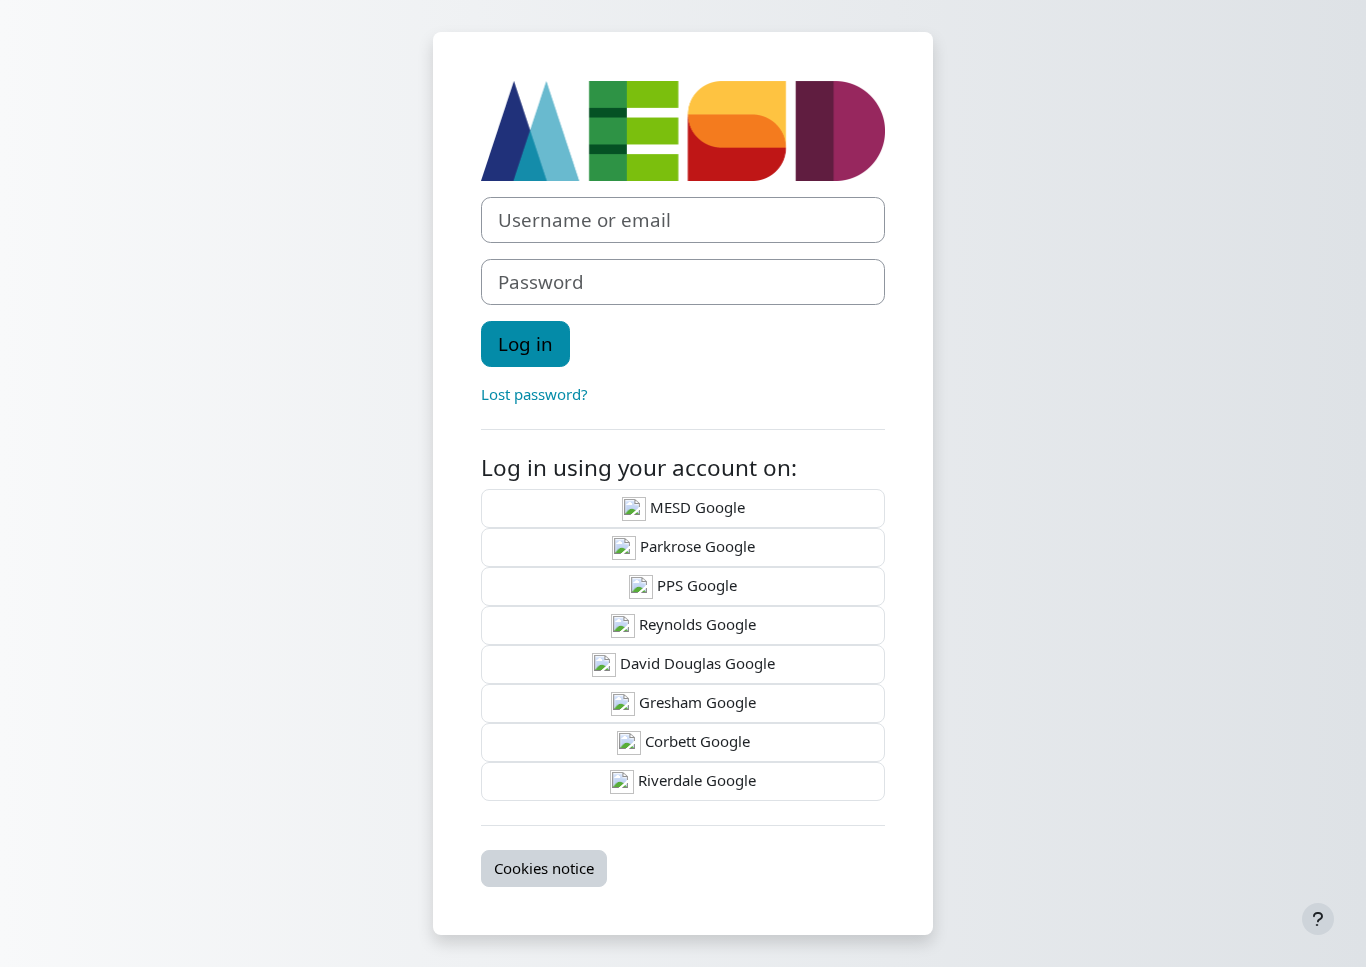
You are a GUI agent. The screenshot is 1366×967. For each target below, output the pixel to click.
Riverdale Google (695, 780)
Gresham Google (695, 702)
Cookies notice (544, 868)
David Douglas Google (695, 663)
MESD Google (695, 507)
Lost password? (534, 394)
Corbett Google (695, 741)
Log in (525, 343)
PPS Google (695, 585)
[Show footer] (1318, 919)
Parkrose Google (695, 546)
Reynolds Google (695, 624)
